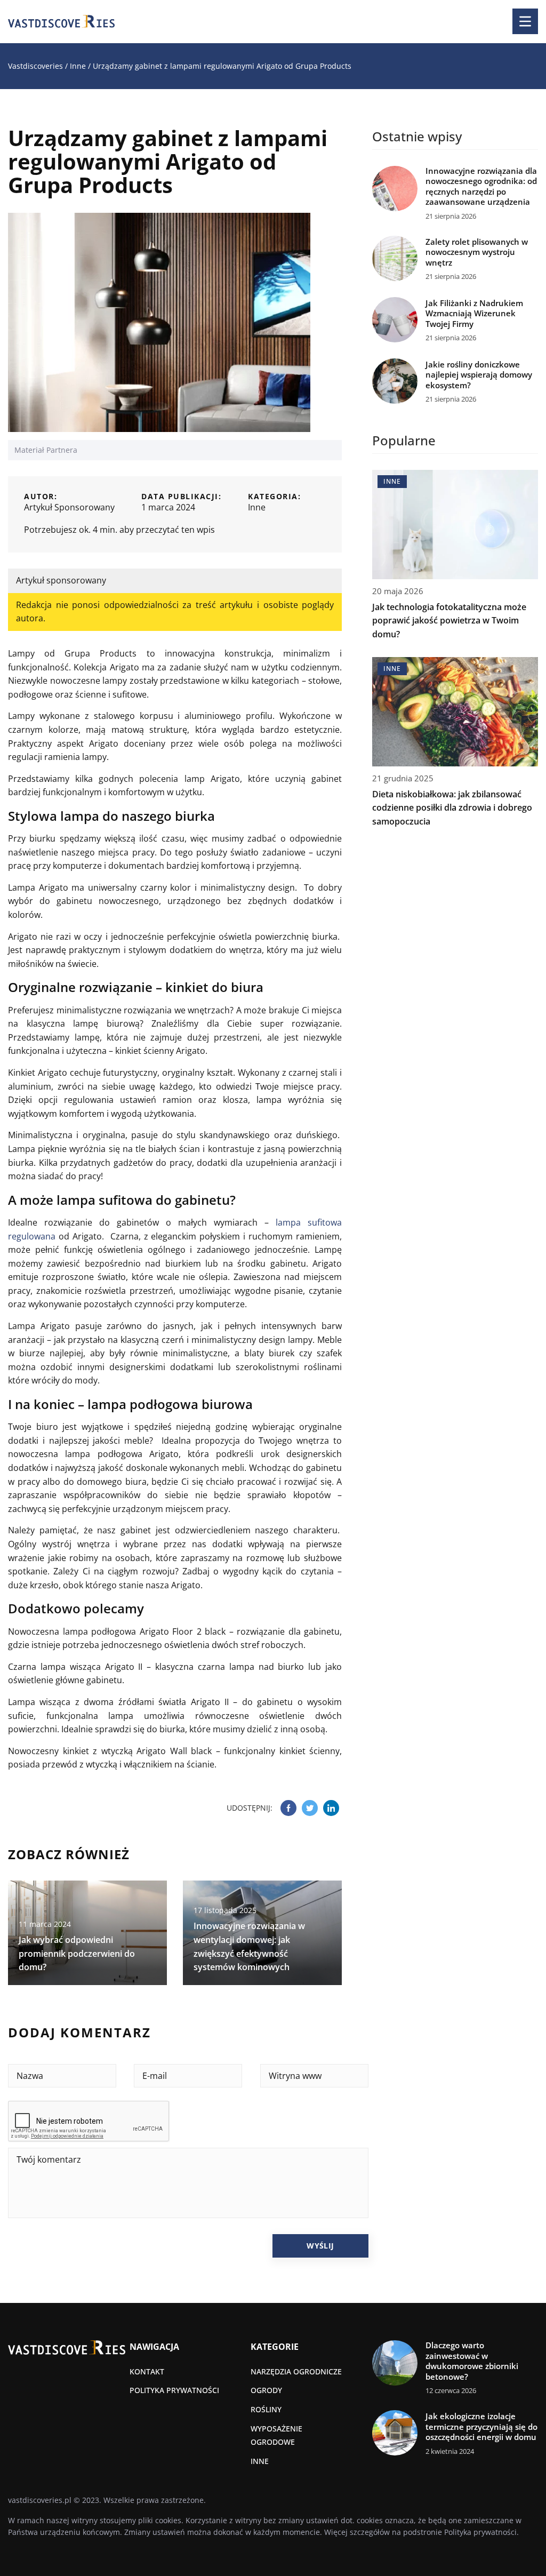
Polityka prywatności (174, 2390)
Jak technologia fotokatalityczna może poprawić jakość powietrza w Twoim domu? (449, 621)
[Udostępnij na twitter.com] (310, 1808)
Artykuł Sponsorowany (69, 507)
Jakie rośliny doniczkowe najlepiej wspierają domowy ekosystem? (479, 375)
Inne (257, 507)
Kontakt (147, 2371)
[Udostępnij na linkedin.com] (331, 1808)
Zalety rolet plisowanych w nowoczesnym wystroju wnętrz (477, 252)
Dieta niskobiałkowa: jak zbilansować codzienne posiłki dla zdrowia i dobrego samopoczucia (452, 808)
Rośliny (266, 2409)
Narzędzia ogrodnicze (296, 2371)
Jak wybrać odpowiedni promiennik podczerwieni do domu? (77, 1953)
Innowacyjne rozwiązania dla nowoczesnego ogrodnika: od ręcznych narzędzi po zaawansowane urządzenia (481, 187)
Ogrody (266, 2390)
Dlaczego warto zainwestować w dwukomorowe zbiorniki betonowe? (472, 2361)
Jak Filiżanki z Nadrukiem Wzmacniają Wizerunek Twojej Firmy (474, 314)
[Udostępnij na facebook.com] (288, 1808)
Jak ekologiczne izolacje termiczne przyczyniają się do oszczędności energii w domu (481, 2427)
